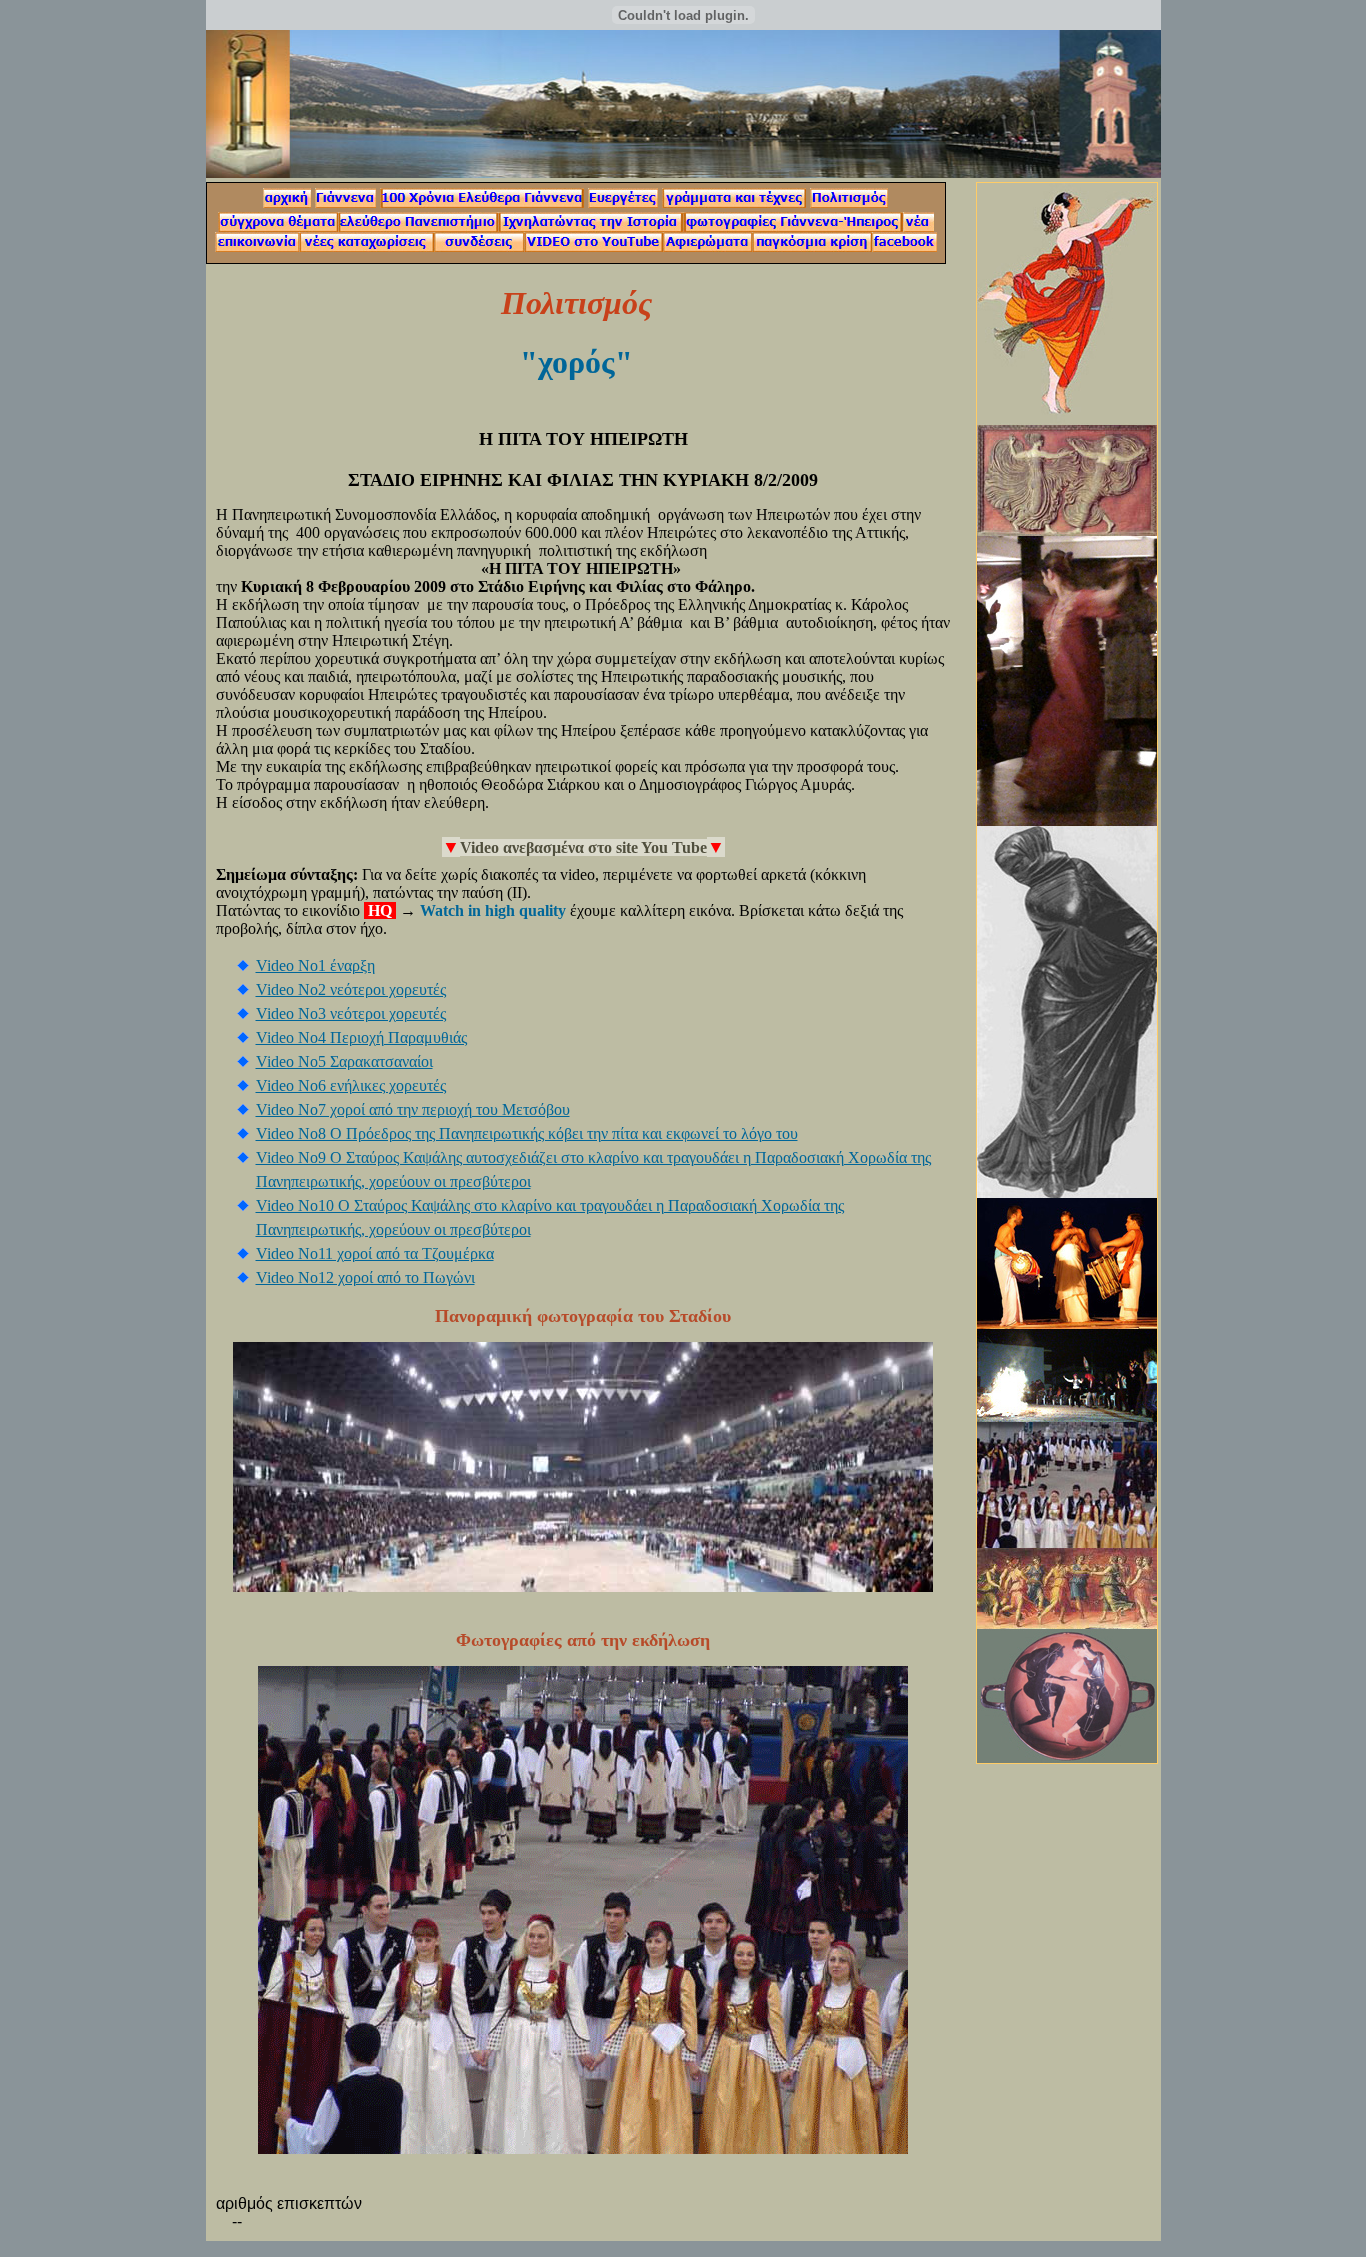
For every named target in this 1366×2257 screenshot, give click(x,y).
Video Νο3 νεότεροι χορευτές (351, 1013)
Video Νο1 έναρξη (315, 965)
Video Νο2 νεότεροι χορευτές (351, 989)
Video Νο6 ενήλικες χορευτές (351, 1085)
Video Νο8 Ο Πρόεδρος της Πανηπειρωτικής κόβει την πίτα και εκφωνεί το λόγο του (527, 1133)
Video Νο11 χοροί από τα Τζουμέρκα (375, 1253)
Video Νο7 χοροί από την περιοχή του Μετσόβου (413, 1109)
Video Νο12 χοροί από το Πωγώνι (365, 1277)
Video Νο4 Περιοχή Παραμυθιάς (361, 1037)
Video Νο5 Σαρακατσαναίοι (344, 1061)
